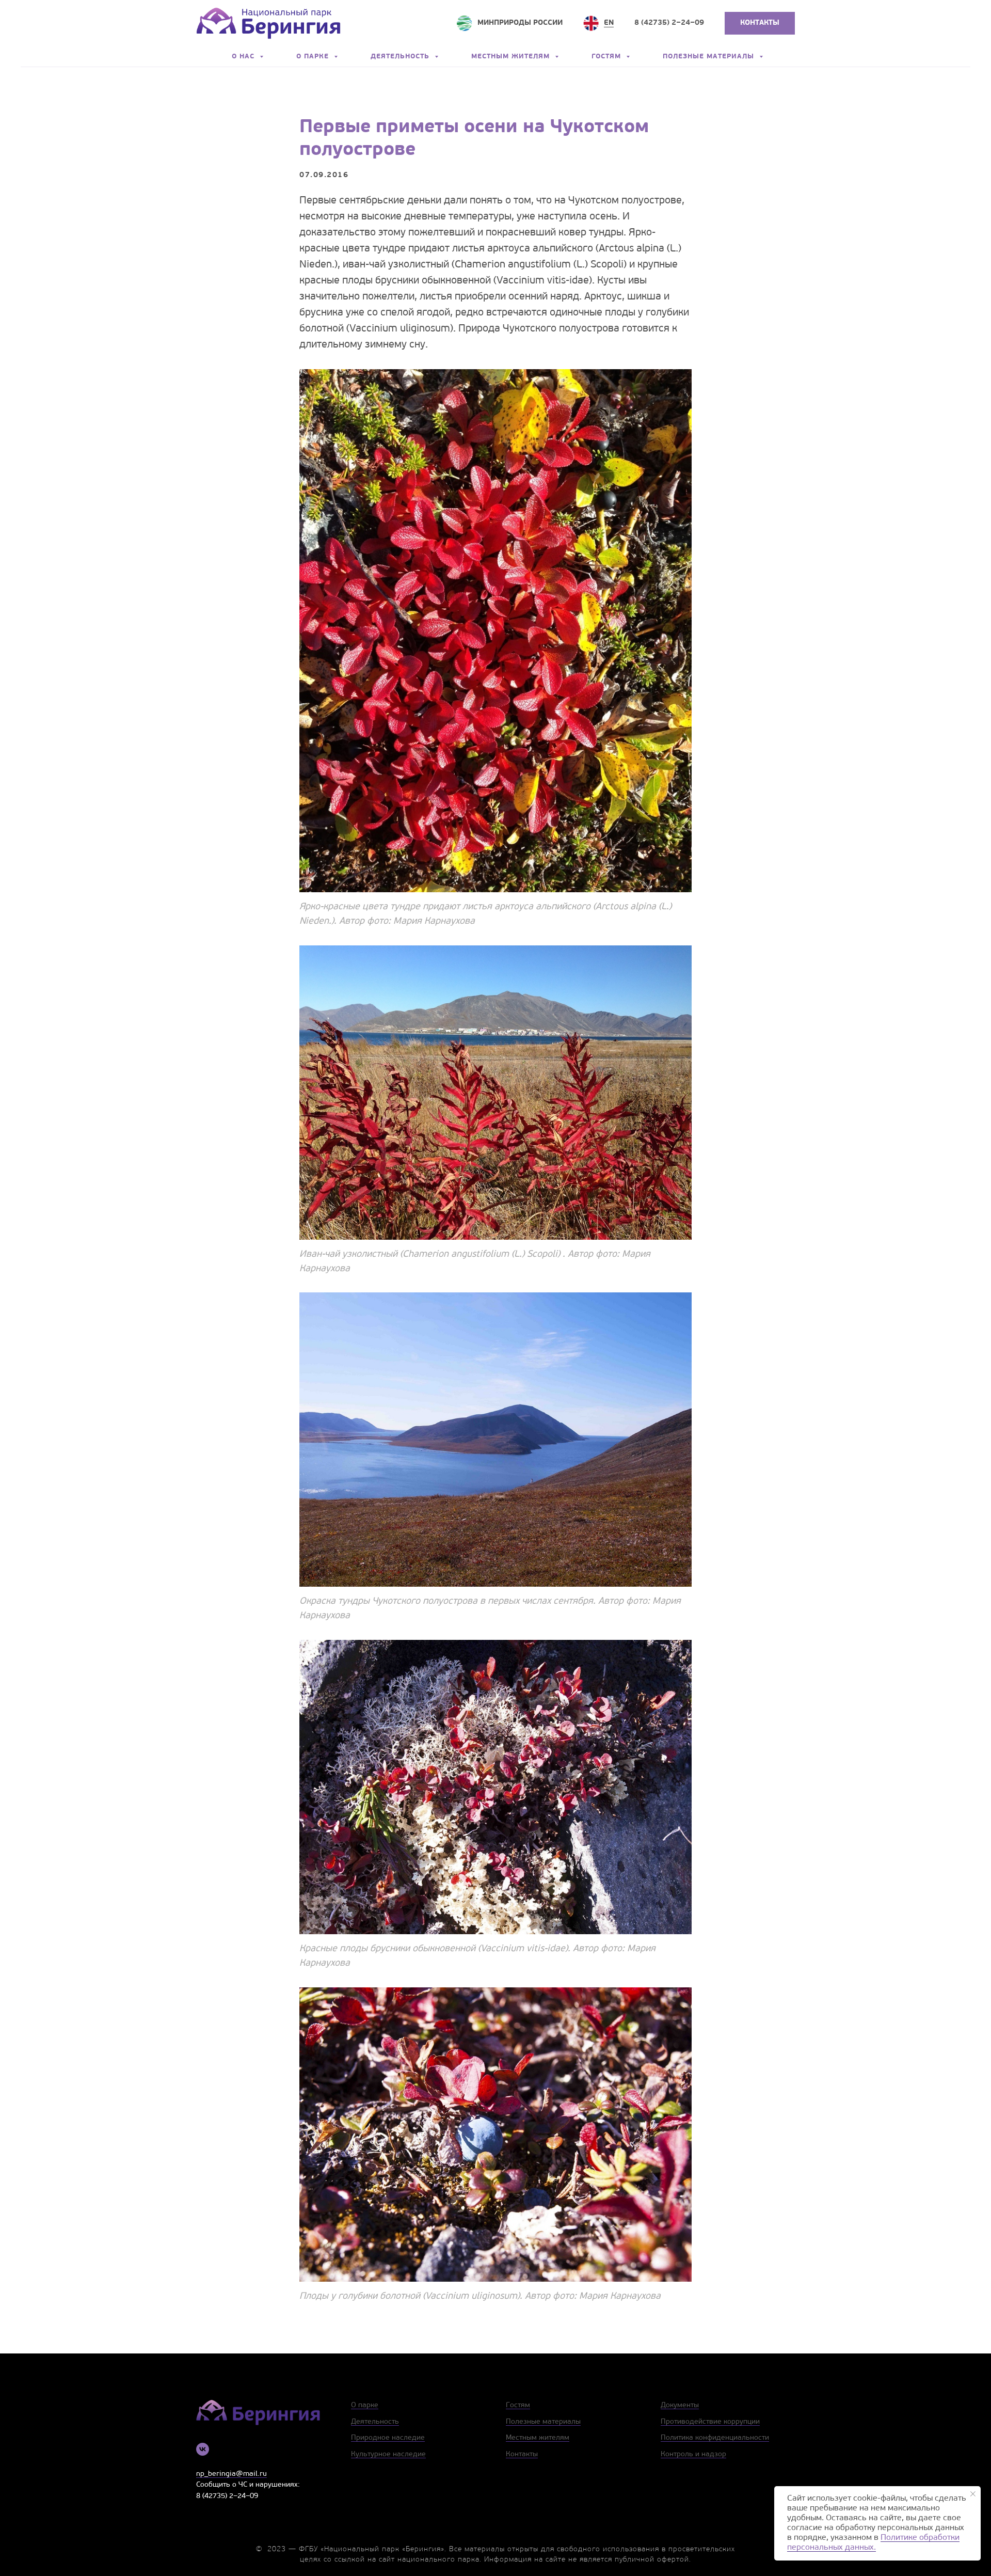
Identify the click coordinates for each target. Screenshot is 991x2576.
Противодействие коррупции (710, 2422)
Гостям (608, 57)
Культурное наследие (388, 2454)
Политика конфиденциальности (715, 2438)
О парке (314, 57)
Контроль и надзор (693, 2454)
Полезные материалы (710, 57)
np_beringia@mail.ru (231, 2474)
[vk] (203, 2449)
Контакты (522, 2454)
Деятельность (401, 57)
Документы (680, 2405)
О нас (244, 57)
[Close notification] (973, 2494)
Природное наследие (388, 2438)
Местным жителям (512, 57)
